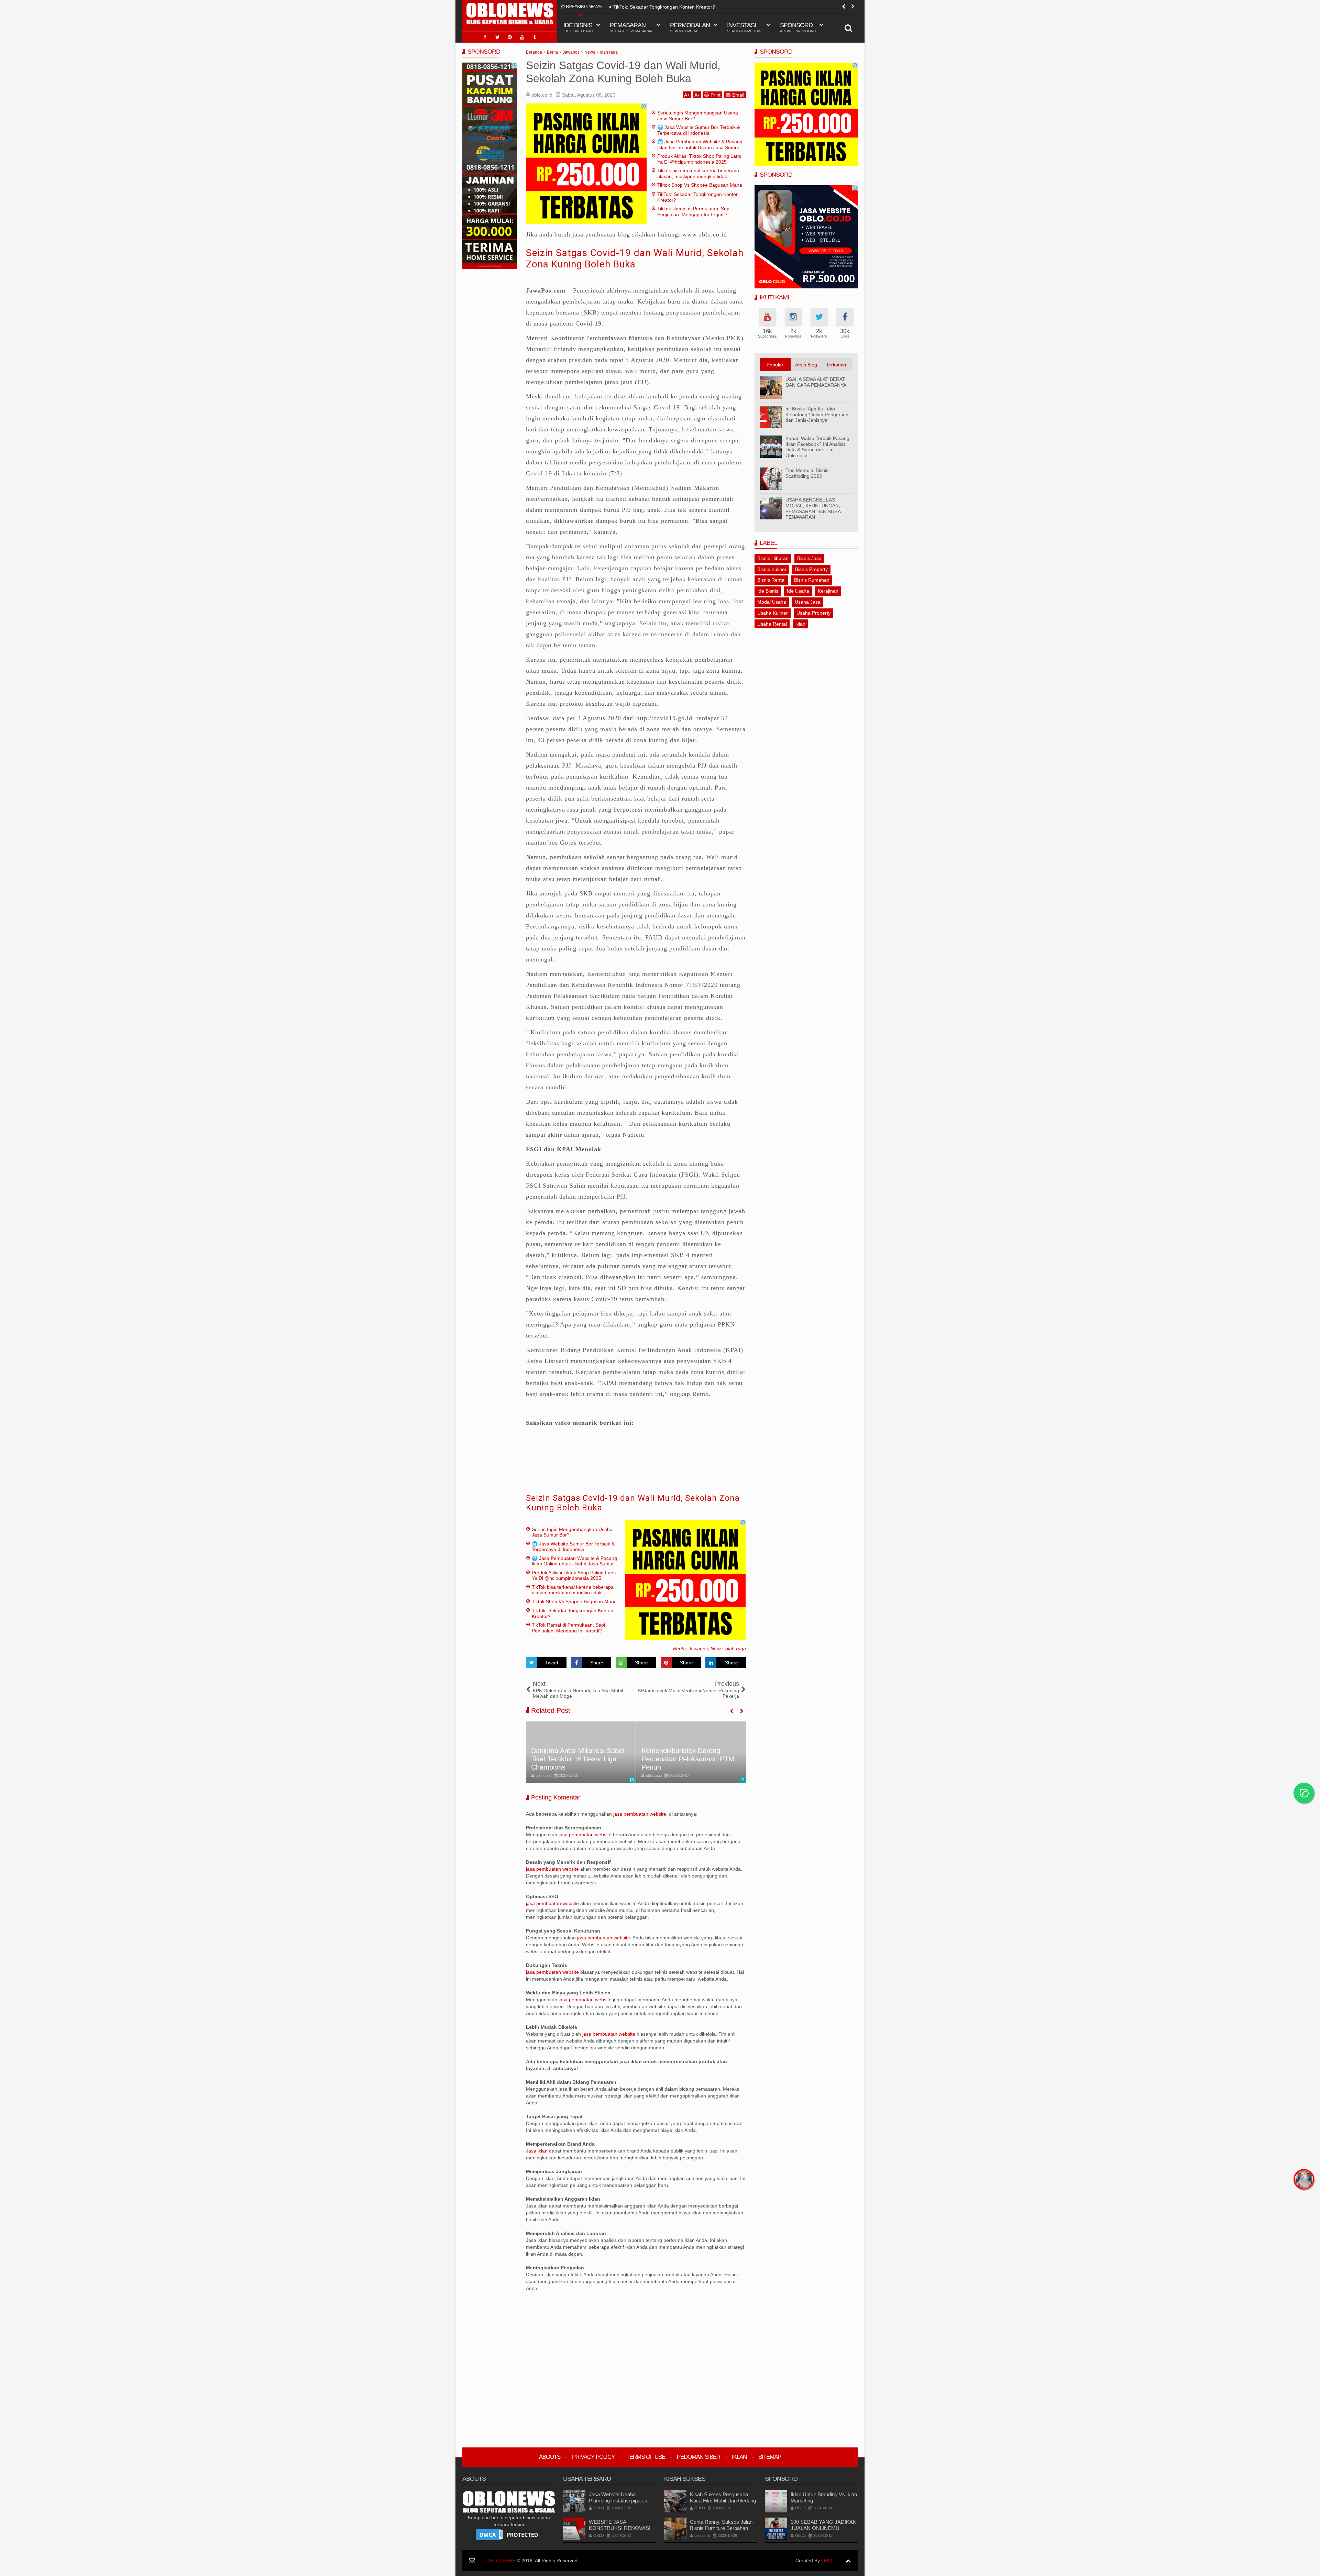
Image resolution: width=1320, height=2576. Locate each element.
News (717, 1649)
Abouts (550, 2457)
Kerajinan (828, 591)
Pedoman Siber (698, 2457)
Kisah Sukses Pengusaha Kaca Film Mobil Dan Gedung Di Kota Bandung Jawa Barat (723, 2501)
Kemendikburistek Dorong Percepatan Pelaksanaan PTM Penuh (577, 1759)
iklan (800, 624)
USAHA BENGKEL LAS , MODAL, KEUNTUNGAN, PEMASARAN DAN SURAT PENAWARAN (815, 508)
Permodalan (690, 27)
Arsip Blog (806, 365)
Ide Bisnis (768, 591)
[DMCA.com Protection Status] (509, 2534)
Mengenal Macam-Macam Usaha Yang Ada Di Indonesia (687, 1763)
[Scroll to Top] (848, 2561)
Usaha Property (813, 613)
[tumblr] (535, 37)
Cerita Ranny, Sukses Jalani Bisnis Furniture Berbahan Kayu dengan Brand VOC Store (722, 2531)
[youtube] (522, 37)
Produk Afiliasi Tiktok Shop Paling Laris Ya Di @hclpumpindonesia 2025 (699, 159)
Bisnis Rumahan (812, 580)
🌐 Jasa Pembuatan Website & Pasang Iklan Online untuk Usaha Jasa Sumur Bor (700, 147)
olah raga (736, 1649)
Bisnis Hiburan (773, 558)
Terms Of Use (646, 2457)
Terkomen (837, 365)
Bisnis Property (811, 569)
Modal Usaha (772, 602)
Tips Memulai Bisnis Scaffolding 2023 (807, 473)
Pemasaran (631, 27)
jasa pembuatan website (640, 1814)
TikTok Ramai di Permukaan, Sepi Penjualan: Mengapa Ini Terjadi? (686, 7)
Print (716, 95)
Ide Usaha (798, 591)
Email (738, 95)
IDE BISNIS (578, 27)
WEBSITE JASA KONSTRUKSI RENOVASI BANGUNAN (620, 2528)
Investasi (745, 27)
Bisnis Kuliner (772, 569)
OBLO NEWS (501, 2561)
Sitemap (770, 2457)
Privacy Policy (593, 2457)
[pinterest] (510, 37)
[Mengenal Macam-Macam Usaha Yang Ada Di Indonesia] (691, 1752)
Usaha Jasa (808, 602)
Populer (775, 365)
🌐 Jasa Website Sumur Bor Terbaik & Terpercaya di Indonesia (699, 130)
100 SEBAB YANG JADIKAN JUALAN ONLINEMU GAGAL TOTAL (824, 2528)
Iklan (739, 2457)
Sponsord (798, 27)
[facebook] (485, 37)
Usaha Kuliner (773, 613)
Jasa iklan (537, 2151)
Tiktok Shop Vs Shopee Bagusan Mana (700, 185)
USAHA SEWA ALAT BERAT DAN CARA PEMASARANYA (816, 382)
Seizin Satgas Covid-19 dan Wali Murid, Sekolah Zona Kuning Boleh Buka (635, 259)
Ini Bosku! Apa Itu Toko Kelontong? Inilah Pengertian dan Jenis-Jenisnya (817, 415)
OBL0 (827, 2561)
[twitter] (497, 37)
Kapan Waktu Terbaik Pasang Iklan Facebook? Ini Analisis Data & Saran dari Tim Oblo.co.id (817, 447)
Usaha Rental (772, 624)
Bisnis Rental (771, 580)
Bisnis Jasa (809, 558)
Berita (679, 1649)
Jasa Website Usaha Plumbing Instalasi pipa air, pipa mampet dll (619, 2501)
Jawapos (698, 1649)
